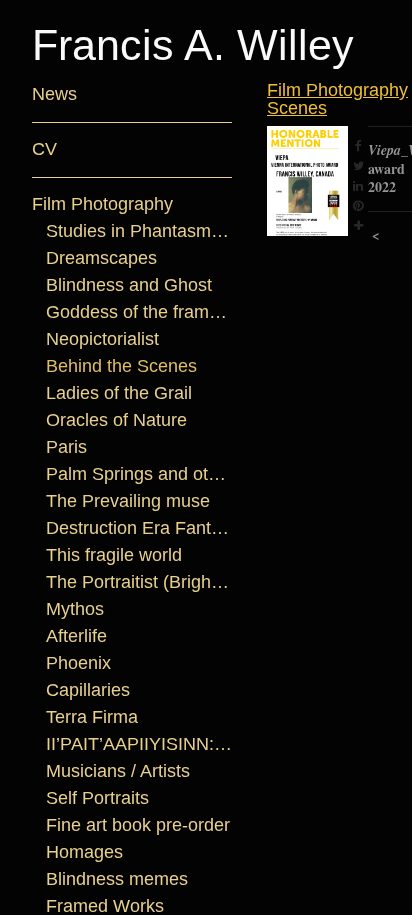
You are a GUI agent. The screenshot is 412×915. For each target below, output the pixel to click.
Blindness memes (117, 879)
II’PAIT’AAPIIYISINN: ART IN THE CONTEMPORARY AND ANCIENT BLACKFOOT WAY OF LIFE (139, 744)
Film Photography (102, 204)
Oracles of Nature (116, 420)
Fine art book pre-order (138, 825)
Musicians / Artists (118, 771)
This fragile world (114, 555)
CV (44, 149)
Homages (84, 852)
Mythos (75, 609)
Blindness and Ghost (129, 285)
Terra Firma (92, 717)
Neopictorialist (102, 339)
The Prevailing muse (128, 501)
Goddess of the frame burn (139, 312)
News (54, 94)
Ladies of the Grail (119, 393)
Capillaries (88, 690)
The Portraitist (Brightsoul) (139, 582)
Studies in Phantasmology (139, 231)
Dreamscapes (101, 258)
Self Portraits (97, 798)
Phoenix (78, 663)
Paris (66, 447)
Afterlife (76, 636)
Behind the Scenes (121, 366)
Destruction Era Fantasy (139, 528)
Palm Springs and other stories (139, 474)
